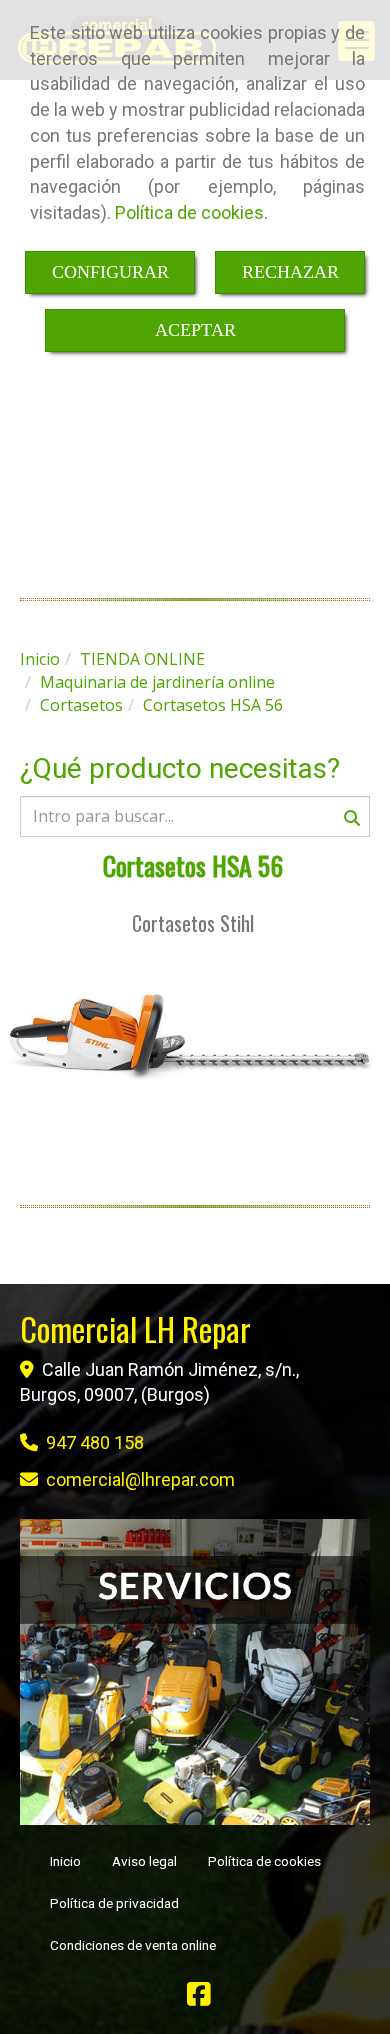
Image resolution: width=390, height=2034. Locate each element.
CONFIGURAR (110, 272)
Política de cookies (189, 212)
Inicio (65, 1861)
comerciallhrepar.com (140, 1479)
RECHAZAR (290, 272)
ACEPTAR (195, 330)
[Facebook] (199, 1998)
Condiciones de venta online (133, 1945)
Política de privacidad (114, 1903)
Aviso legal (144, 1861)
